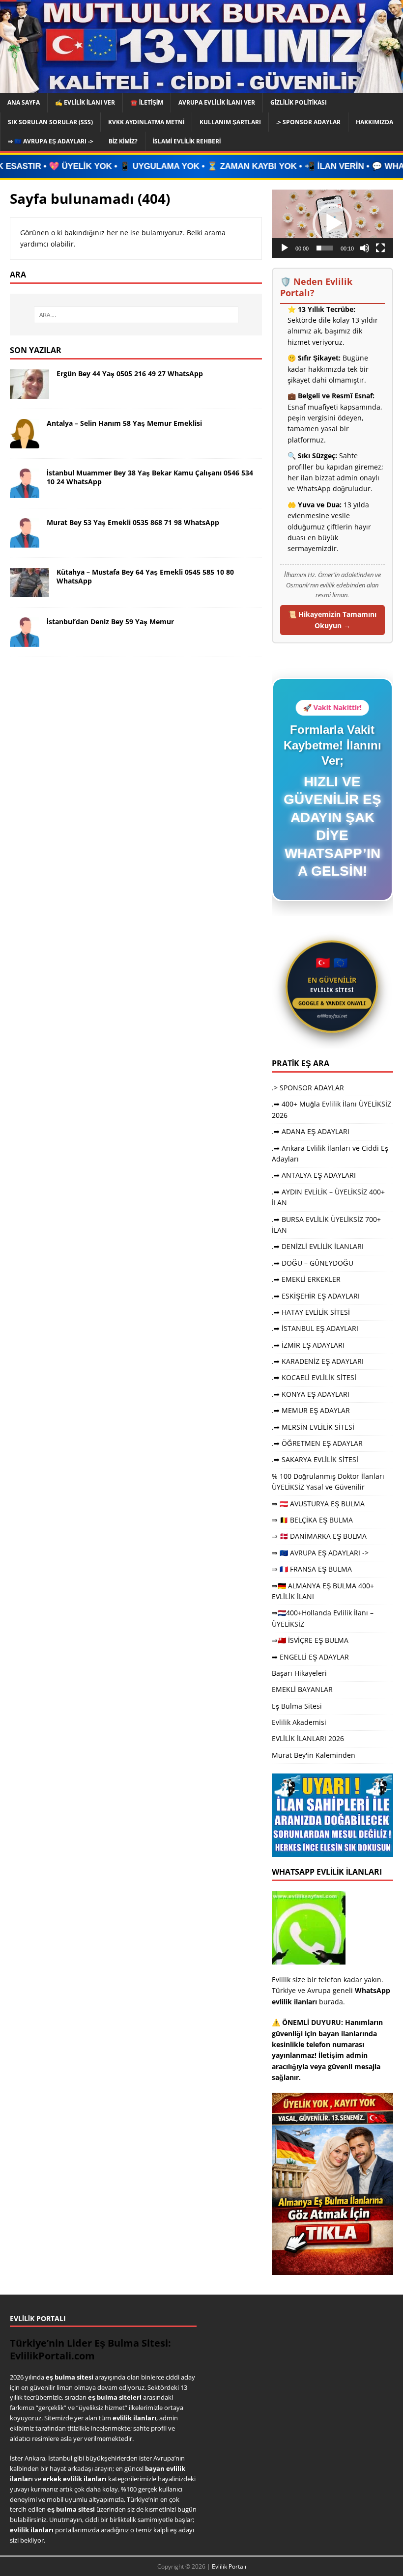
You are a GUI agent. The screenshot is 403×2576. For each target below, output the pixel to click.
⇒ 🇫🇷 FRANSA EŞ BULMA (312, 1569)
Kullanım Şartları (230, 122)
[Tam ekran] (380, 248)
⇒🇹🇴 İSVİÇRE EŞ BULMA (310, 1640)
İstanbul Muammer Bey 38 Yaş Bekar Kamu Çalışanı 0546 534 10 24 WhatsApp (150, 477)
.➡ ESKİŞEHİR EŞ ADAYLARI (316, 1296)
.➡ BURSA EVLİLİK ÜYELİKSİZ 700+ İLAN (326, 1225)
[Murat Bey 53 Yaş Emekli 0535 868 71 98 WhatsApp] (25, 542)
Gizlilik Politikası (299, 102)
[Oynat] (285, 248)
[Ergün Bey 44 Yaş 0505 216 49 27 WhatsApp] (29, 393)
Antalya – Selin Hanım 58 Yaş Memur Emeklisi (124, 423)
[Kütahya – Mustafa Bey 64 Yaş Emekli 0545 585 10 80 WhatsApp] (29, 592)
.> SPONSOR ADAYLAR (308, 122)
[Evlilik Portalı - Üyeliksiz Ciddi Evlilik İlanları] (201, 87)
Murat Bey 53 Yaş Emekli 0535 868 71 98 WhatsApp (133, 522)
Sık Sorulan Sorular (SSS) (50, 122)
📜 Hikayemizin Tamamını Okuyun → (332, 620)
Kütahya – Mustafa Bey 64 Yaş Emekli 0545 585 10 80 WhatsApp (145, 576)
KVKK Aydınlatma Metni (146, 122)
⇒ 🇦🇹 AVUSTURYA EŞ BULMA (318, 1504)
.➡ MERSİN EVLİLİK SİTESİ (313, 1427)
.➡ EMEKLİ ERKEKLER (306, 1279)
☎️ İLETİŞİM (147, 102)
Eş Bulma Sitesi (297, 1706)
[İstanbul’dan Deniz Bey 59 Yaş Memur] (25, 641)
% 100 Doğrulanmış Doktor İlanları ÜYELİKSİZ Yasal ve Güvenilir (328, 1482)
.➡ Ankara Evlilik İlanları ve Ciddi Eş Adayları (330, 1153)
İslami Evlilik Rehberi (187, 141)
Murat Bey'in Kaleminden (314, 1755)
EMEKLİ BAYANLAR (302, 1689)
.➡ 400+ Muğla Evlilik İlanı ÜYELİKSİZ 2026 (331, 1109)
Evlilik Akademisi (299, 1722)
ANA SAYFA (24, 102)
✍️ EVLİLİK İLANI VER (85, 102)
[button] (332, 223)
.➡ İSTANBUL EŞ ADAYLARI (315, 1328)
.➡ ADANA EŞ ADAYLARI (311, 1131)
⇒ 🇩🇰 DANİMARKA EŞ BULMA (319, 1536)
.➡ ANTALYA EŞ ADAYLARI (314, 1175)
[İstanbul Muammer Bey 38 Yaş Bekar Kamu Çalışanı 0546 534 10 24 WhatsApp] (25, 492)
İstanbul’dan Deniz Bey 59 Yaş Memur (110, 622)
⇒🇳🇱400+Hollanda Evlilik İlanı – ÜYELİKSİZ (323, 1618)
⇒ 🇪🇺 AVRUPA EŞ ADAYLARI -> (51, 141)
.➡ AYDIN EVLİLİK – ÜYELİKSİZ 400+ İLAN (328, 1197)
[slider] (325, 248)
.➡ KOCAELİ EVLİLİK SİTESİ (314, 1377)
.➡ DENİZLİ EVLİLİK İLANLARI (318, 1246)
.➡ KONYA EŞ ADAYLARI (311, 1394)
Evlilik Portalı (229, 2566)
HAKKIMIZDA (374, 122)
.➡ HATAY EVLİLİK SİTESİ (311, 1312)
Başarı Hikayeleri (299, 1673)
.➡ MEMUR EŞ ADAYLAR (311, 1410)
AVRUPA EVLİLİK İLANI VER (217, 102)
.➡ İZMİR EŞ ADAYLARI (308, 1345)
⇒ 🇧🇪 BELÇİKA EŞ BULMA (312, 1520)
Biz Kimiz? (123, 141)
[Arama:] (136, 315)
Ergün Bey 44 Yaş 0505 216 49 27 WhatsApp (130, 374)
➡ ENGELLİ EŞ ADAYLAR (310, 1657)
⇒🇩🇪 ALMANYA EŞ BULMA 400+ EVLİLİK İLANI (323, 1591)
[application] (332, 224)
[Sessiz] (365, 248)
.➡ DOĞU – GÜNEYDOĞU (313, 1263)
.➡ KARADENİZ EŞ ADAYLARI (318, 1361)
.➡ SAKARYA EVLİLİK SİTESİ (315, 1459)
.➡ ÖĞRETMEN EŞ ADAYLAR (317, 1443)
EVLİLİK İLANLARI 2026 (308, 1738)
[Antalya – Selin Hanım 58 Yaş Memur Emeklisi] (25, 443)
